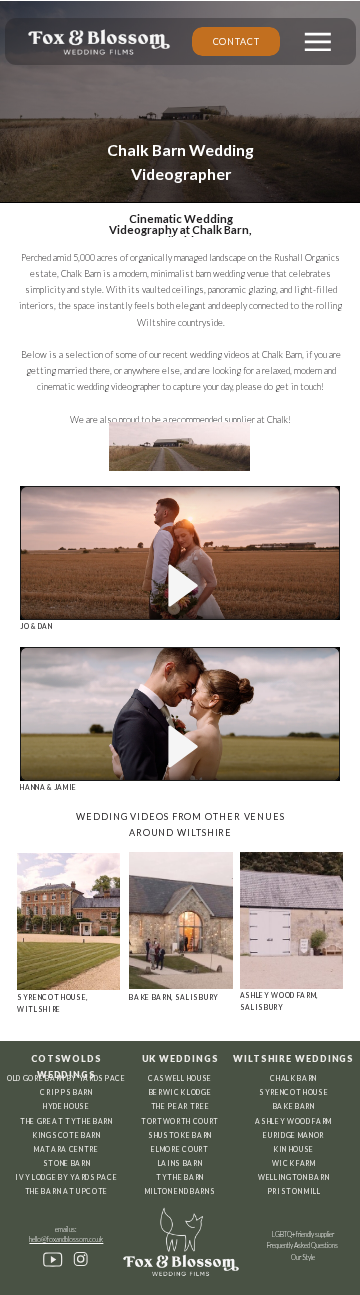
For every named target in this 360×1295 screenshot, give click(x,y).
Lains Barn (180, 1163)
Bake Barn (294, 1106)
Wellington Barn (293, 1177)
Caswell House (180, 1078)
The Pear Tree (180, 1106)
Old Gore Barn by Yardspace (66, 1078)
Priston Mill (294, 1191)
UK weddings (180, 1058)
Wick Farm (294, 1163)
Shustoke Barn (180, 1135)
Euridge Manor (293, 1135)
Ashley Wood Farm (293, 1121)
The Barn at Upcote (66, 1191)
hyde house (66, 1106)
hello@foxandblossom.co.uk (66, 1239)
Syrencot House (293, 1092)
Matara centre (66, 1149)
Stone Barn (67, 1163)
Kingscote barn (66, 1135)
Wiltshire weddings (293, 1058)
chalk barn (293, 1078)
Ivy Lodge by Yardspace (66, 1177)
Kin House (293, 1149)
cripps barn (66, 1092)
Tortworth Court (180, 1121)
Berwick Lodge (180, 1092)
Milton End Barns (180, 1191)
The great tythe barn (66, 1121)
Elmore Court (179, 1149)
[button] (318, 42)
